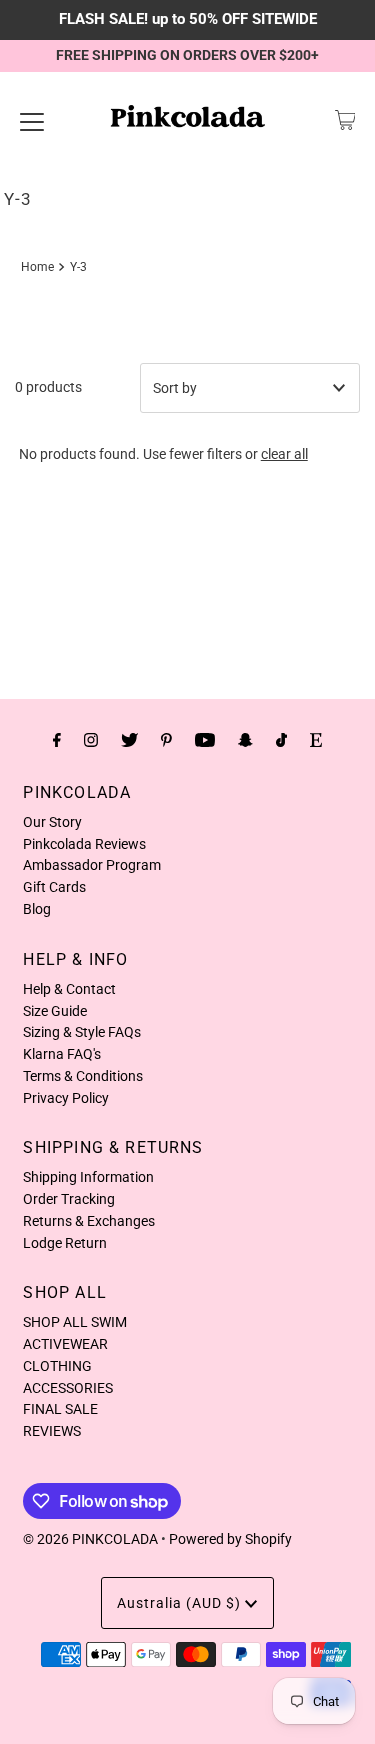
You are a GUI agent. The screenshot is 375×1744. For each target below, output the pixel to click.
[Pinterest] (166, 740)
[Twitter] (129, 740)
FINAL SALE (60, 1409)
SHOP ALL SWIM (75, 1322)
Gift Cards (54, 887)
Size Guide (55, 1011)
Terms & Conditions (83, 1076)
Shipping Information (88, 1177)
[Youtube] (205, 740)
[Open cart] (345, 120)
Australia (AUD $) (181, 1603)
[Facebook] (57, 740)
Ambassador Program (92, 865)
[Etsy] (316, 740)
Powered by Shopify (230, 1539)
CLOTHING (57, 1366)
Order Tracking (69, 1199)
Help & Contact (69, 989)
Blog (37, 909)
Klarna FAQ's (62, 1054)
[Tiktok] (281, 740)
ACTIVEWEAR (65, 1344)
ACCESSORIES (68, 1388)
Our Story (52, 822)
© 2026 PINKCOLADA (90, 1539)
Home (37, 267)
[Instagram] (91, 740)
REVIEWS (52, 1431)
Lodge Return (65, 1243)
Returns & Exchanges (89, 1221)
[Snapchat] (245, 740)
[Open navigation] (32, 120)
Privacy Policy (66, 1098)
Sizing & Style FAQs (82, 1032)
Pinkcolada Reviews (84, 844)
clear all (284, 454)
